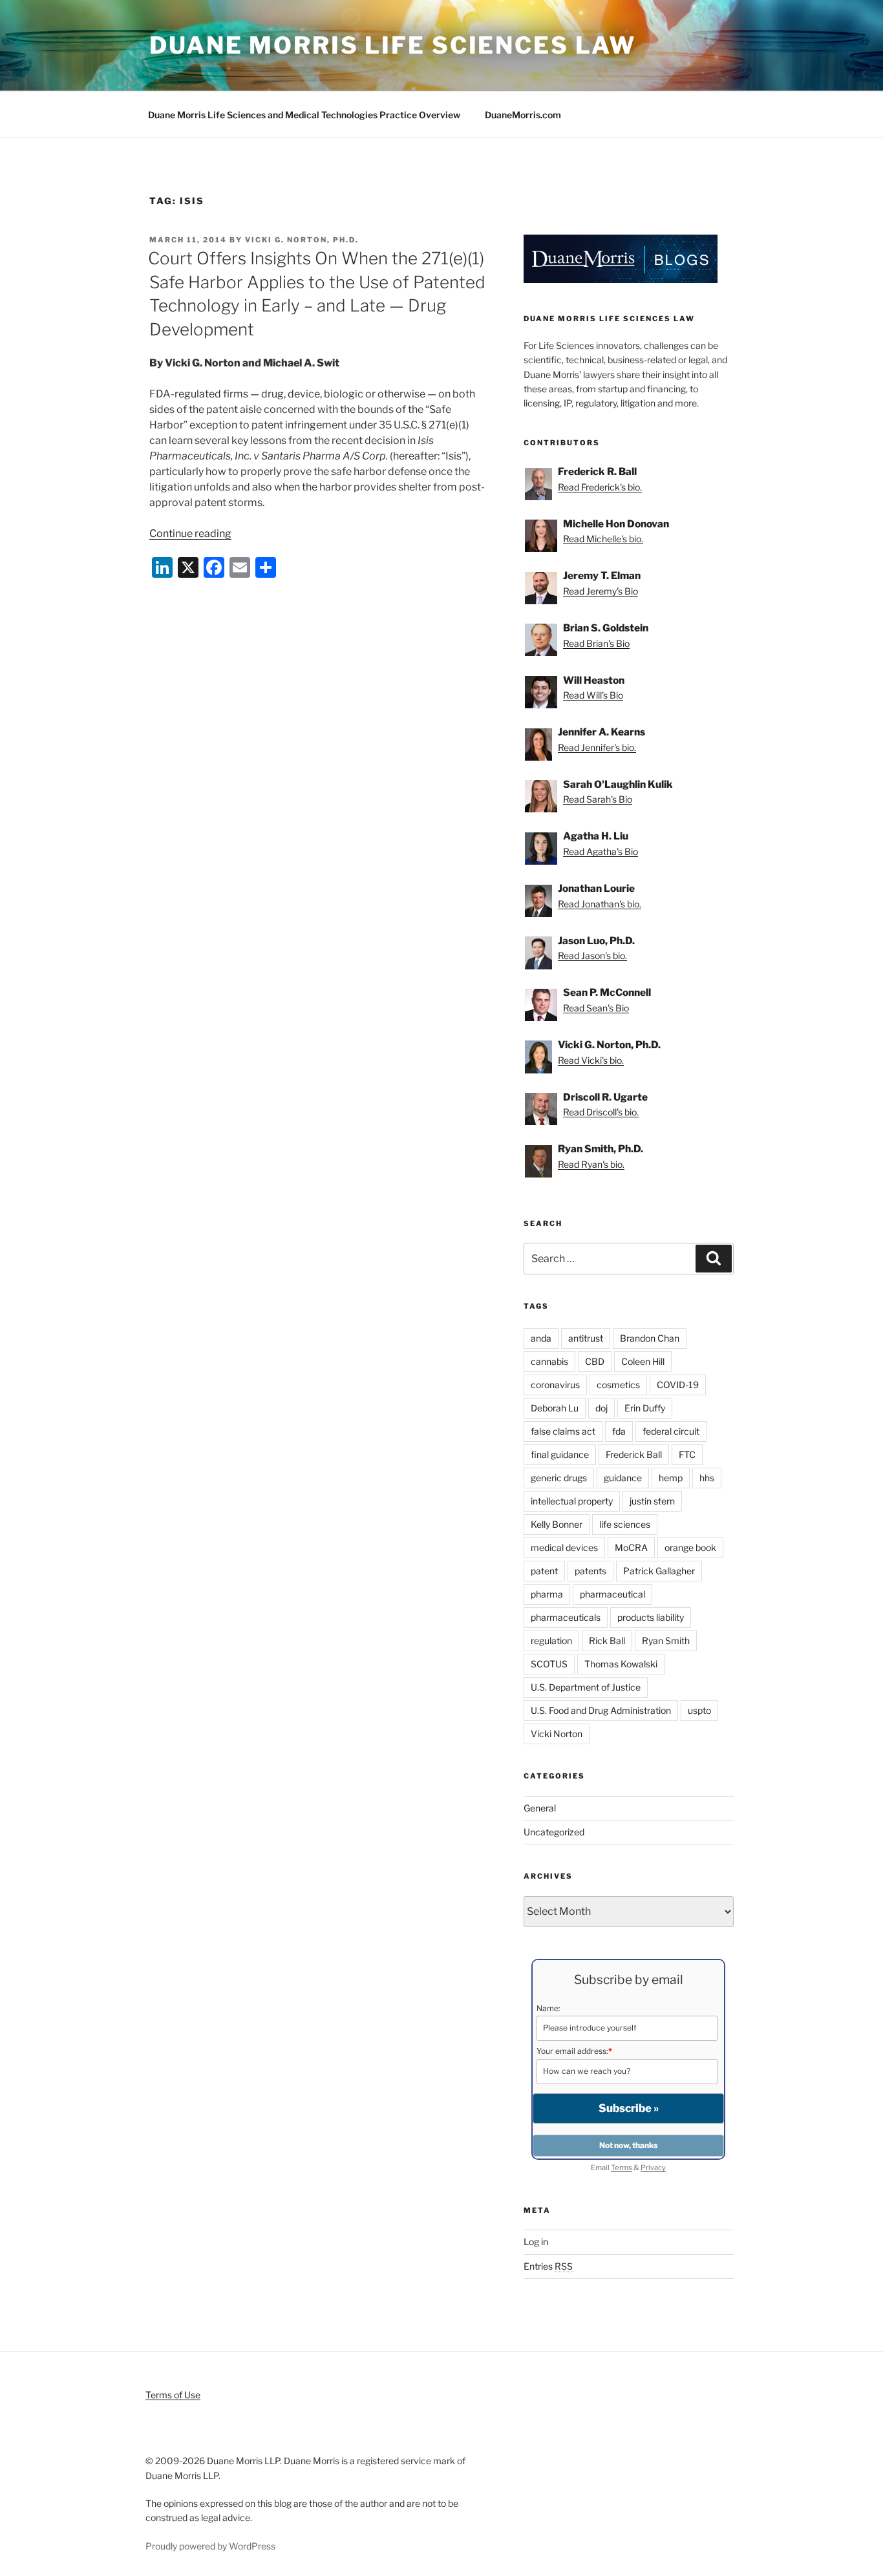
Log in (536, 2242)
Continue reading (190, 533)
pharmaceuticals (566, 1617)
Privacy (653, 2168)
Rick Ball (607, 1641)
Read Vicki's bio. (591, 1060)
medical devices (564, 1547)
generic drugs (559, 1478)
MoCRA (631, 1547)
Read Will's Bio (593, 695)
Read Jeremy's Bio (601, 591)
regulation (551, 1641)
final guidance (560, 1454)
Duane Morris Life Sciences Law (392, 45)
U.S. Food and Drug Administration (601, 1710)
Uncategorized (554, 1832)
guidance (623, 1478)
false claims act (563, 1431)
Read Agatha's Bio (601, 851)
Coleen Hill (643, 1361)
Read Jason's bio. (592, 955)
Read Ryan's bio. (591, 1164)
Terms (622, 2168)
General (540, 1808)
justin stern (652, 1501)
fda (619, 1431)
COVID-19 (678, 1385)
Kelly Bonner (557, 1524)
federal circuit (671, 1431)
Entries (548, 2266)
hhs (707, 1478)
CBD (595, 1361)
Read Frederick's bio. (600, 487)
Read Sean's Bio (596, 1008)
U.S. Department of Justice (586, 1687)
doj (601, 1408)
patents (590, 1571)
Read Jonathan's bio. (600, 904)
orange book (690, 1547)
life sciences (625, 1524)
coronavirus (555, 1385)
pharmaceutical (612, 1594)
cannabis (549, 1361)
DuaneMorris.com (523, 115)
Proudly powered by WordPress (210, 2546)
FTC (687, 1454)
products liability (651, 1617)
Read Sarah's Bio (598, 799)
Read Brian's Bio (596, 643)
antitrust (586, 1338)
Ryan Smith (666, 1641)
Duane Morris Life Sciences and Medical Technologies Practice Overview (304, 115)
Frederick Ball (634, 1454)
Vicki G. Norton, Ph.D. (302, 240)
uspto (699, 1710)
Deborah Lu (555, 1408)
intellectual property (572, 1501)
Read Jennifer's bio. (597, 747)
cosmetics (618, 1385)
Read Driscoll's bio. (601, 1112)
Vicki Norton (557, 1734)
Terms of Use (173, 2395)
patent (544, 1571)
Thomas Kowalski (621, 1664)
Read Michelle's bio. (603, 539)
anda (541, 1338)
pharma (547, 1594)
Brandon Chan (650, 1338)
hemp (671, 1478)
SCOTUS (549, 1664)
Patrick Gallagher (659, 1571)
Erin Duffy (645, 1408)
